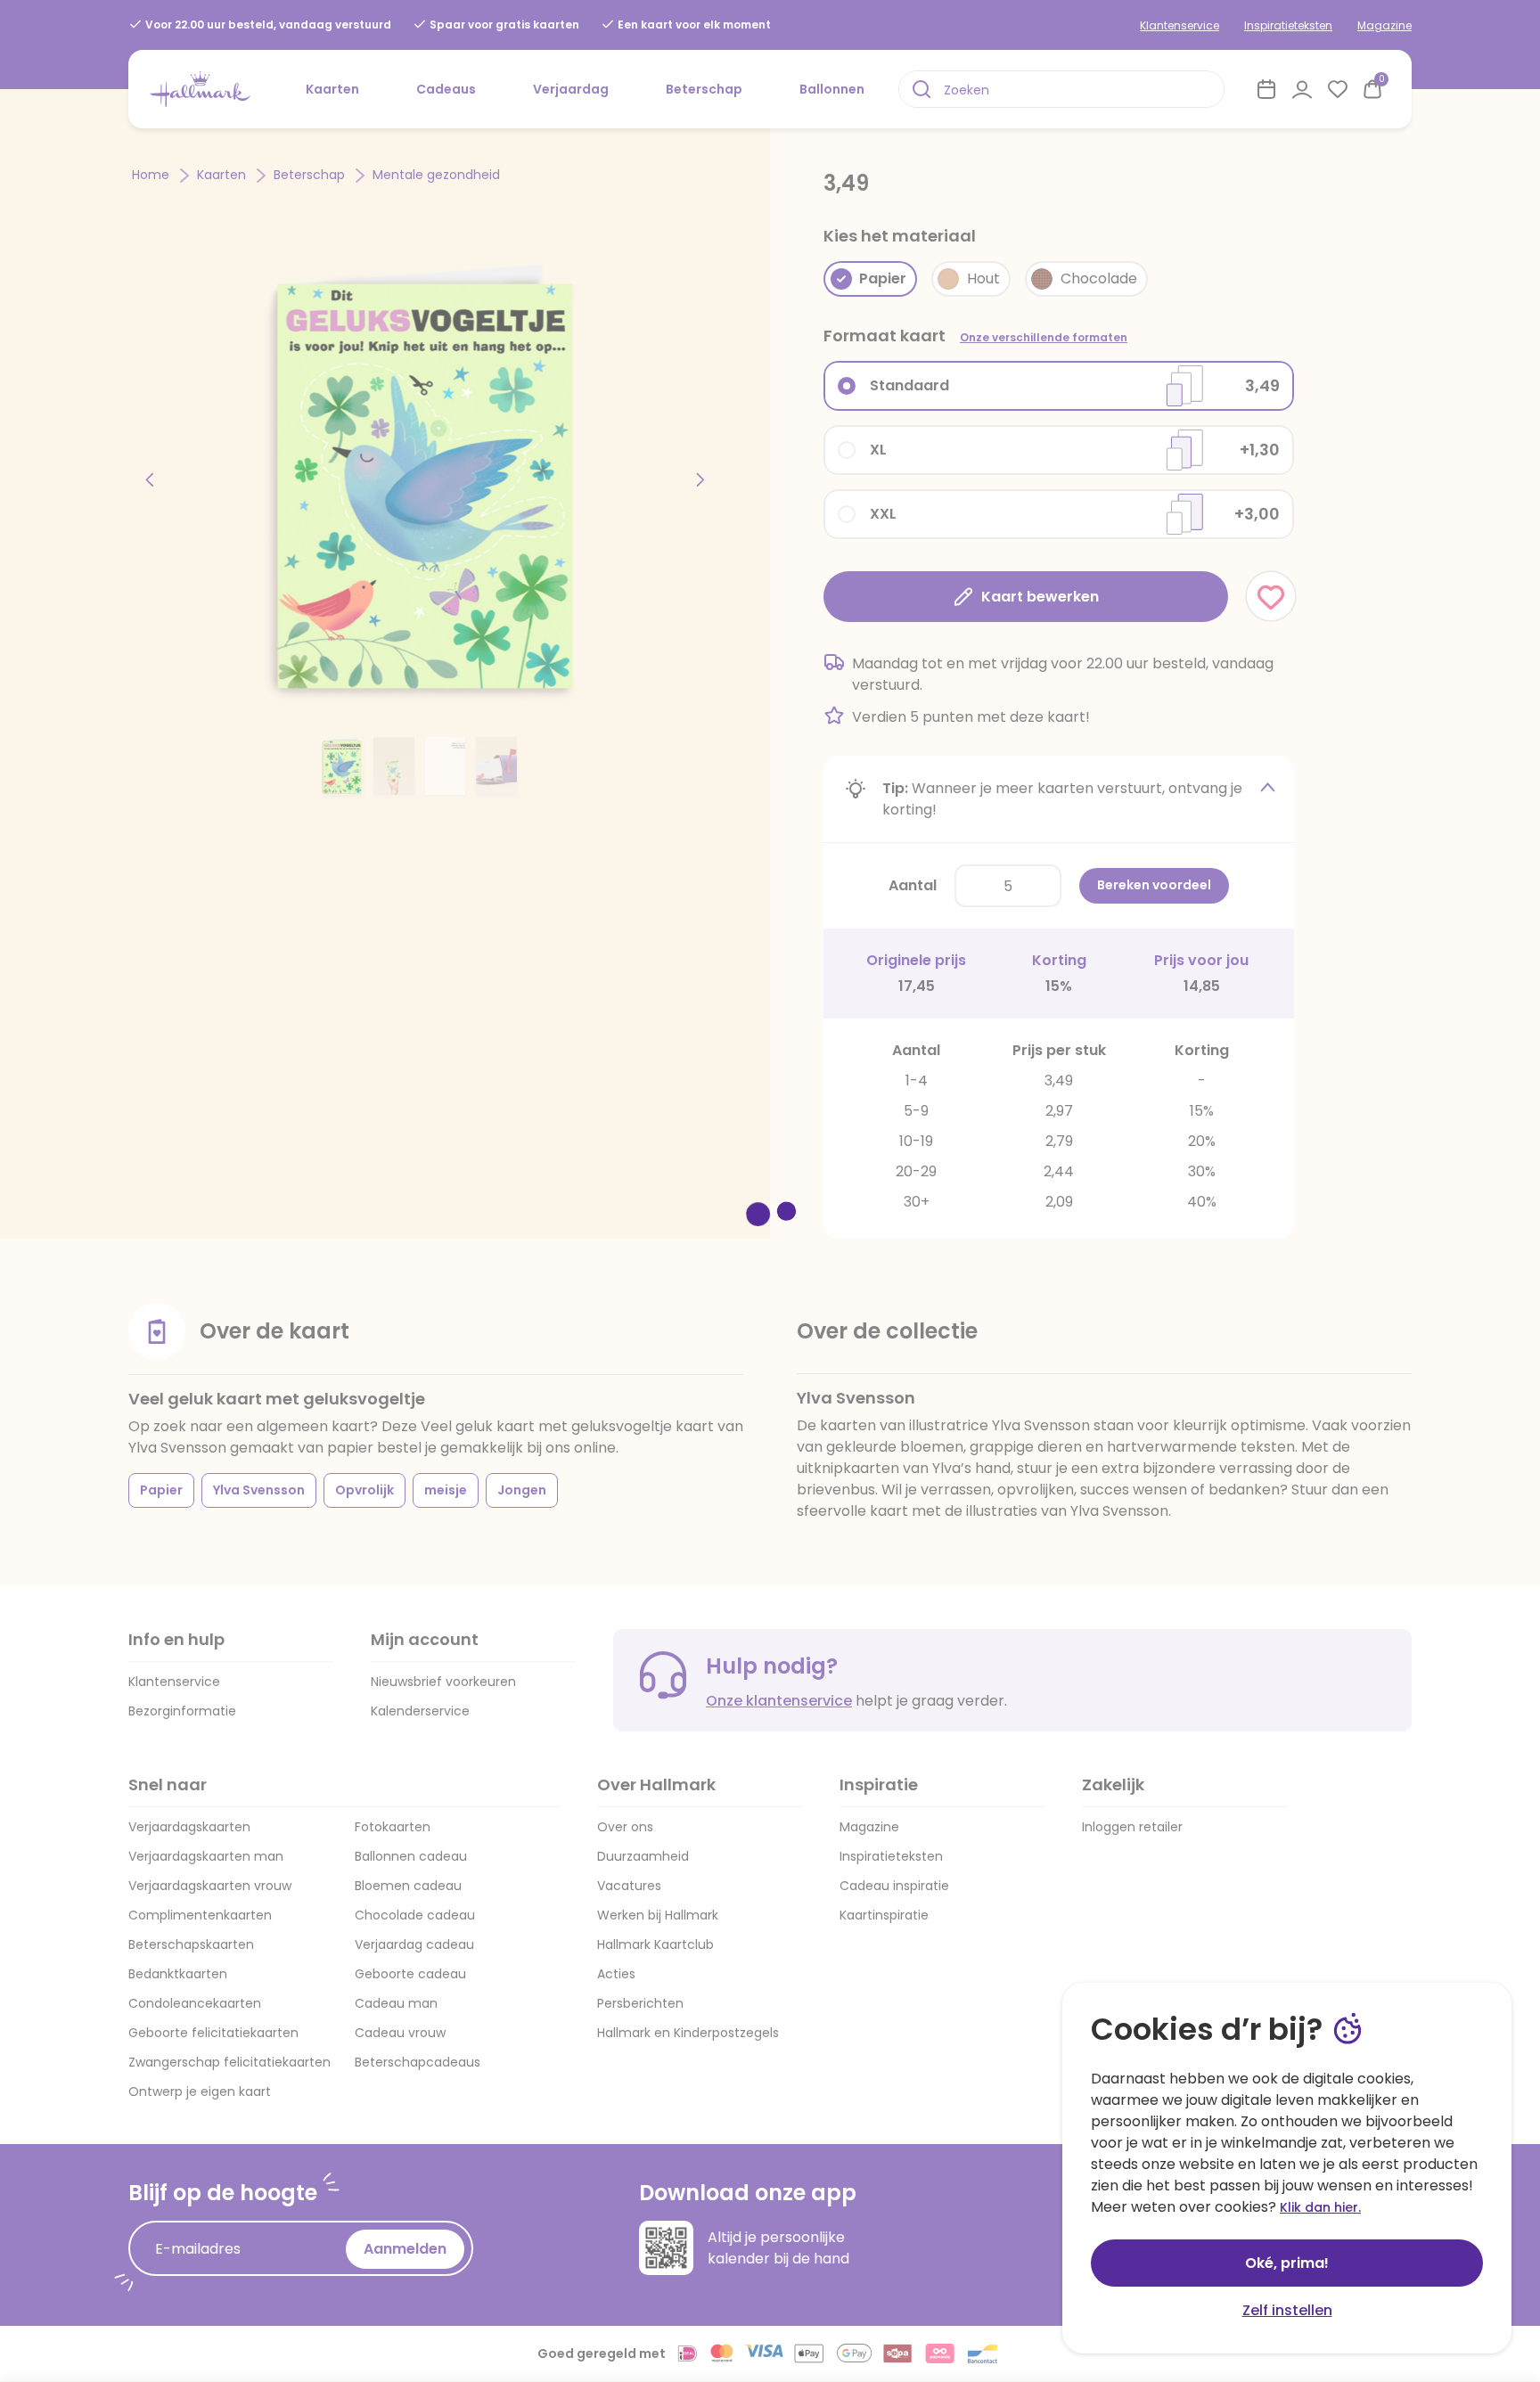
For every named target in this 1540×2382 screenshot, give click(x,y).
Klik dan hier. (1320, 2207)
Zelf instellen (1287, 2310)
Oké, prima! (1287, 2263)
